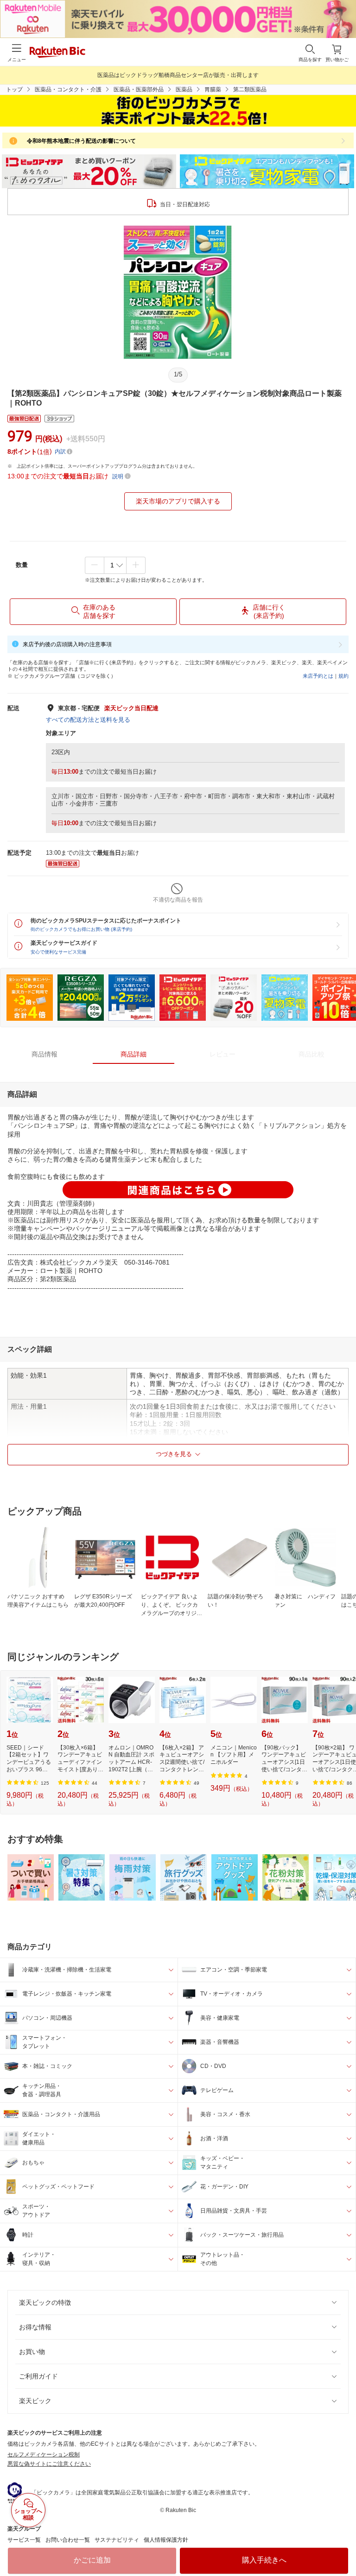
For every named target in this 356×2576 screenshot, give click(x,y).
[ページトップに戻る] (343, 2545)
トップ (14, 89)
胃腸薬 (213, 89)
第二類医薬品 (250, 89)
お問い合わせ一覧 (68, 2540)
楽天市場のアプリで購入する (178, 501)
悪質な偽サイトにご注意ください (49, 2464)
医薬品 (184, 89)
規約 (343, 676)
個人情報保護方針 (166, 2540)
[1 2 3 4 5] (115, 565)
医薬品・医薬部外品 (139, 89)
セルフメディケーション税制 (44, 2455)
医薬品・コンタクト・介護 (68, 89)
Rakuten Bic (57, 53)
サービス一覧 (24, 2540)
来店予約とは (318, 676)
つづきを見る (174, 1454)
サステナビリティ (117, 2540)
